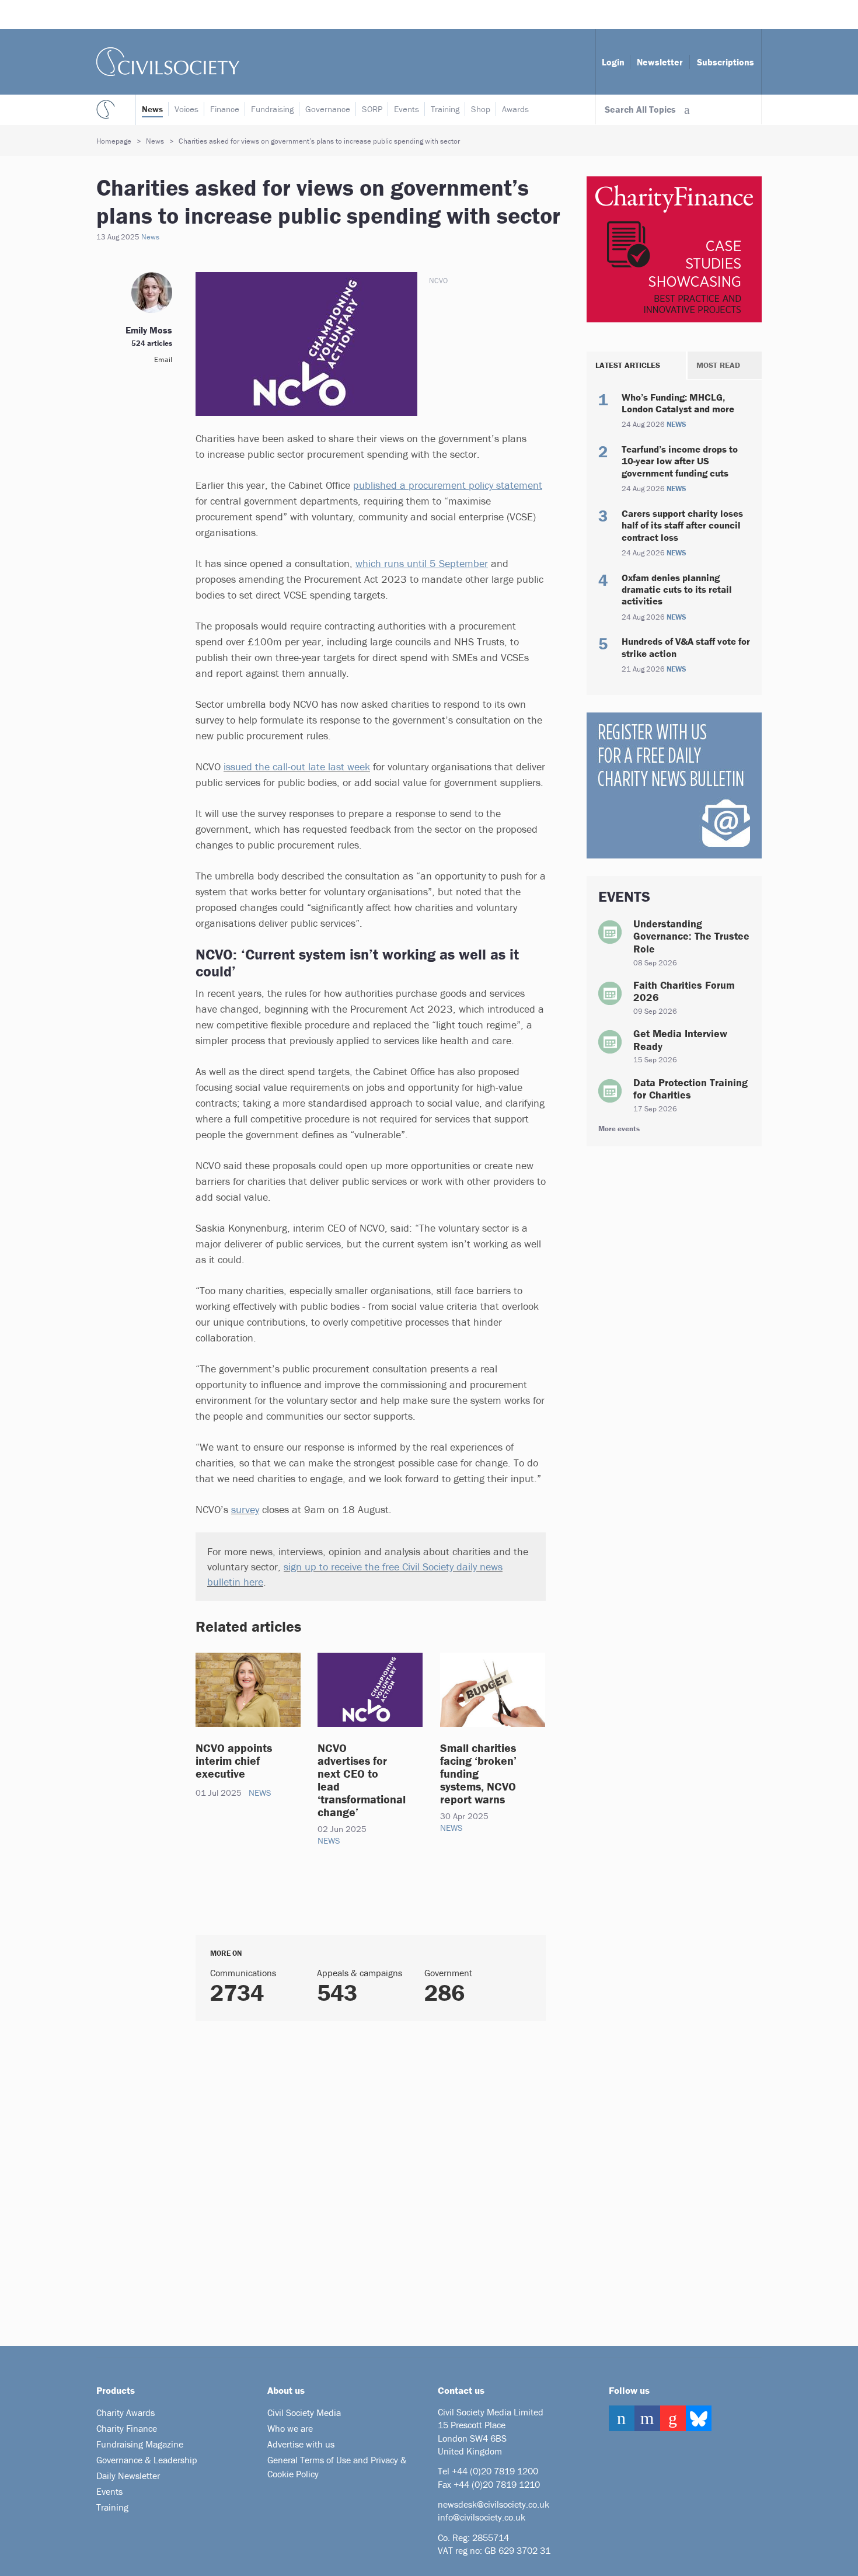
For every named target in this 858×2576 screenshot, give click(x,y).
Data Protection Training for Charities (690, 1089)
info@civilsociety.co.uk (482, 2517)
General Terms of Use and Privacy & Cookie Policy (337, 2467)
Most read (718, 365)
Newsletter (660, 62)
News (152, 109)
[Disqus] (356, 2179)
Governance (328, 109)
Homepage (114, 141)
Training (445, 109)
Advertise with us (301, 2444)
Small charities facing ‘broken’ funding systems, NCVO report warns (478, 1773)
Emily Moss (149, 330)
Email (163, 359)
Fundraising (272, 109)
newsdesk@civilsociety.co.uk (493, 2504)
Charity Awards (125, 2412)
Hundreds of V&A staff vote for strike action (686, 647)
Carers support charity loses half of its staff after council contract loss (682, 525)
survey (245, 1509)
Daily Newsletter (128, 2476)
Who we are (290, 2428)
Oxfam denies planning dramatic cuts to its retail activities (677, 590)
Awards (515, 109)
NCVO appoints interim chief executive (234, 1760)
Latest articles (628, 365)
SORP (372, 109)
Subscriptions (726, 62)
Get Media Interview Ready (680, 1040)
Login (613, 62)
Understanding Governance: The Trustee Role (691, 936)
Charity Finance (127, 2428)
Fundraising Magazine (140, 2444)
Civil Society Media (304, 2412)
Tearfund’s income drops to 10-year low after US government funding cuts (680, 461)
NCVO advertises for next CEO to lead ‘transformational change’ (362, 1780)
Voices (186, 109)
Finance (225, 109)
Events (407, 109)
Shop (481, 109)
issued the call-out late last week (297, 766)
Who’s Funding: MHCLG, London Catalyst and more (678, 403)
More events (619, 1129)
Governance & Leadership (147, 2460)
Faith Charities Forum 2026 (684, 991)
